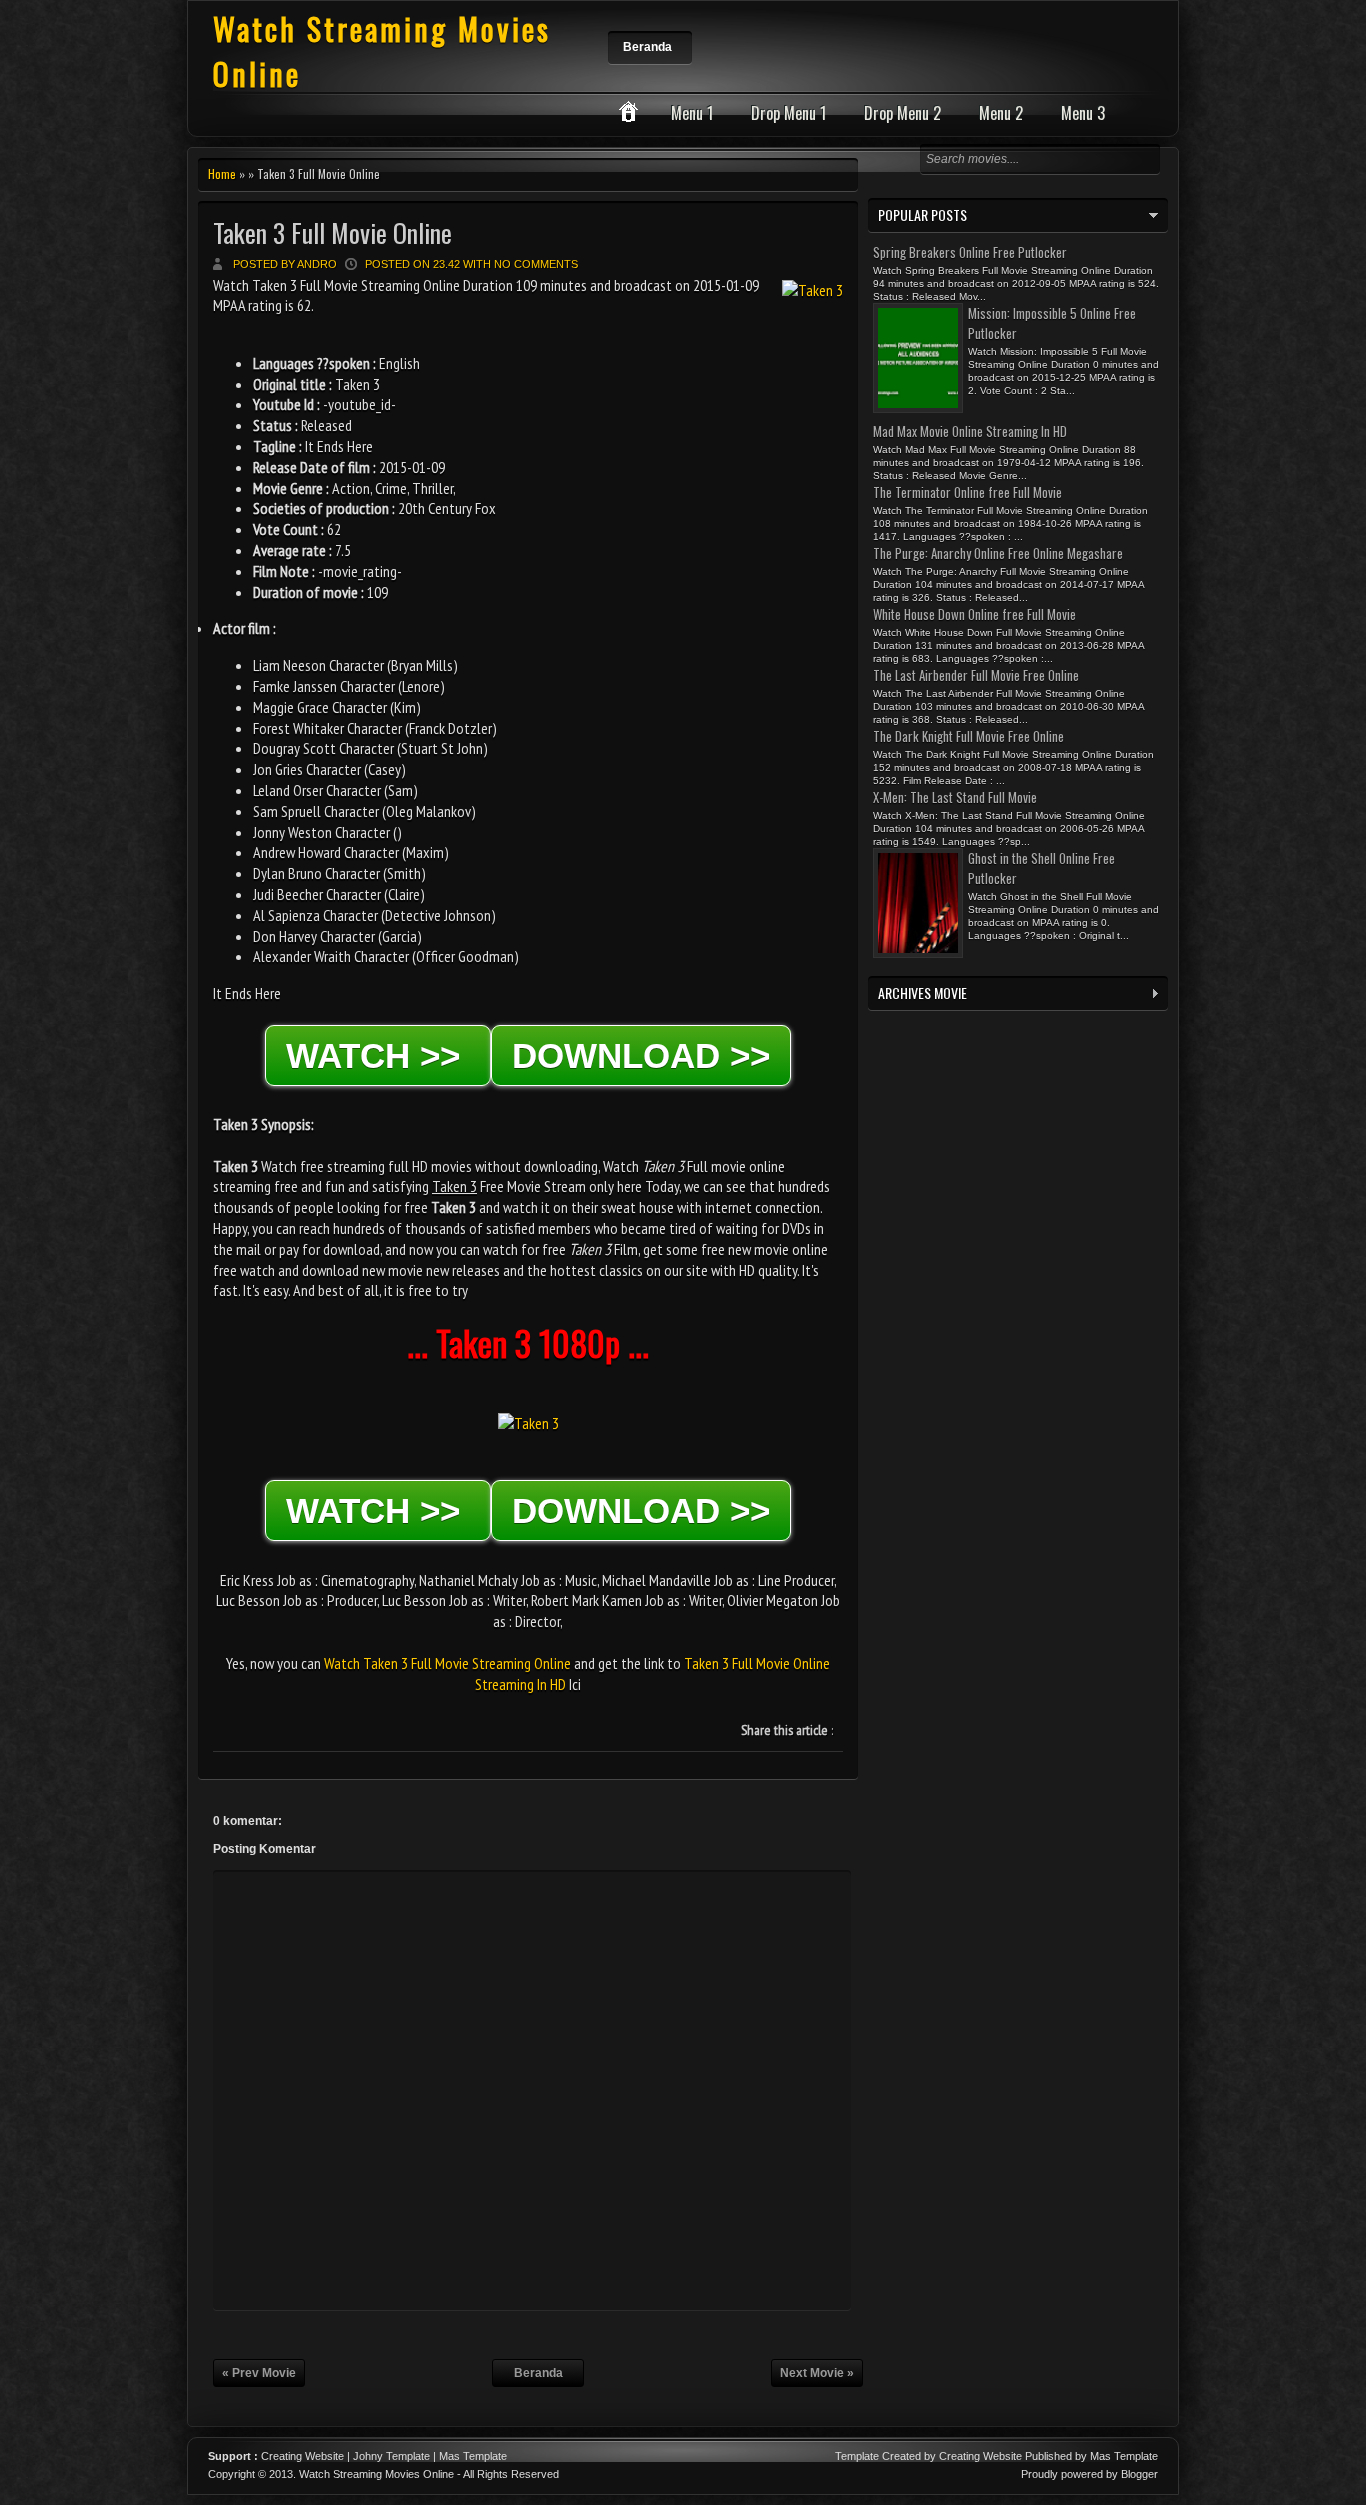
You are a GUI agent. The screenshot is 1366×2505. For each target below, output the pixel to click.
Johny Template (391, 2456)
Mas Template (473, 2456)
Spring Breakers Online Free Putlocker (970, 252)
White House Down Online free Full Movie (974, 614)
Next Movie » (817, 2373)
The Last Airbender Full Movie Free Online (976, 675)
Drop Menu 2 (902, 113)
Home (222, 173)
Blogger (1139, 2474)
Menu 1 (692, 113)
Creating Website (302, 2456)
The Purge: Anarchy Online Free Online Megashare (998, 553)
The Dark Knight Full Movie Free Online (968, 736)
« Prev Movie (259, 2373)
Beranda (647, 47)
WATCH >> (378, 1055)
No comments (536, 264)
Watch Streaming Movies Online (376, 2474)
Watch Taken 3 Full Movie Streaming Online (447, 1663)
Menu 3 (1083, 113)
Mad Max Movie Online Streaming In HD (970, 431)
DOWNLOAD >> (641, 1055)
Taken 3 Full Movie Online (332, 232)
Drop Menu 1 (788, 113)
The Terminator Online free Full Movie (967, 492)
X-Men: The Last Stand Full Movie (955, 797)
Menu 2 (1001, 113)
